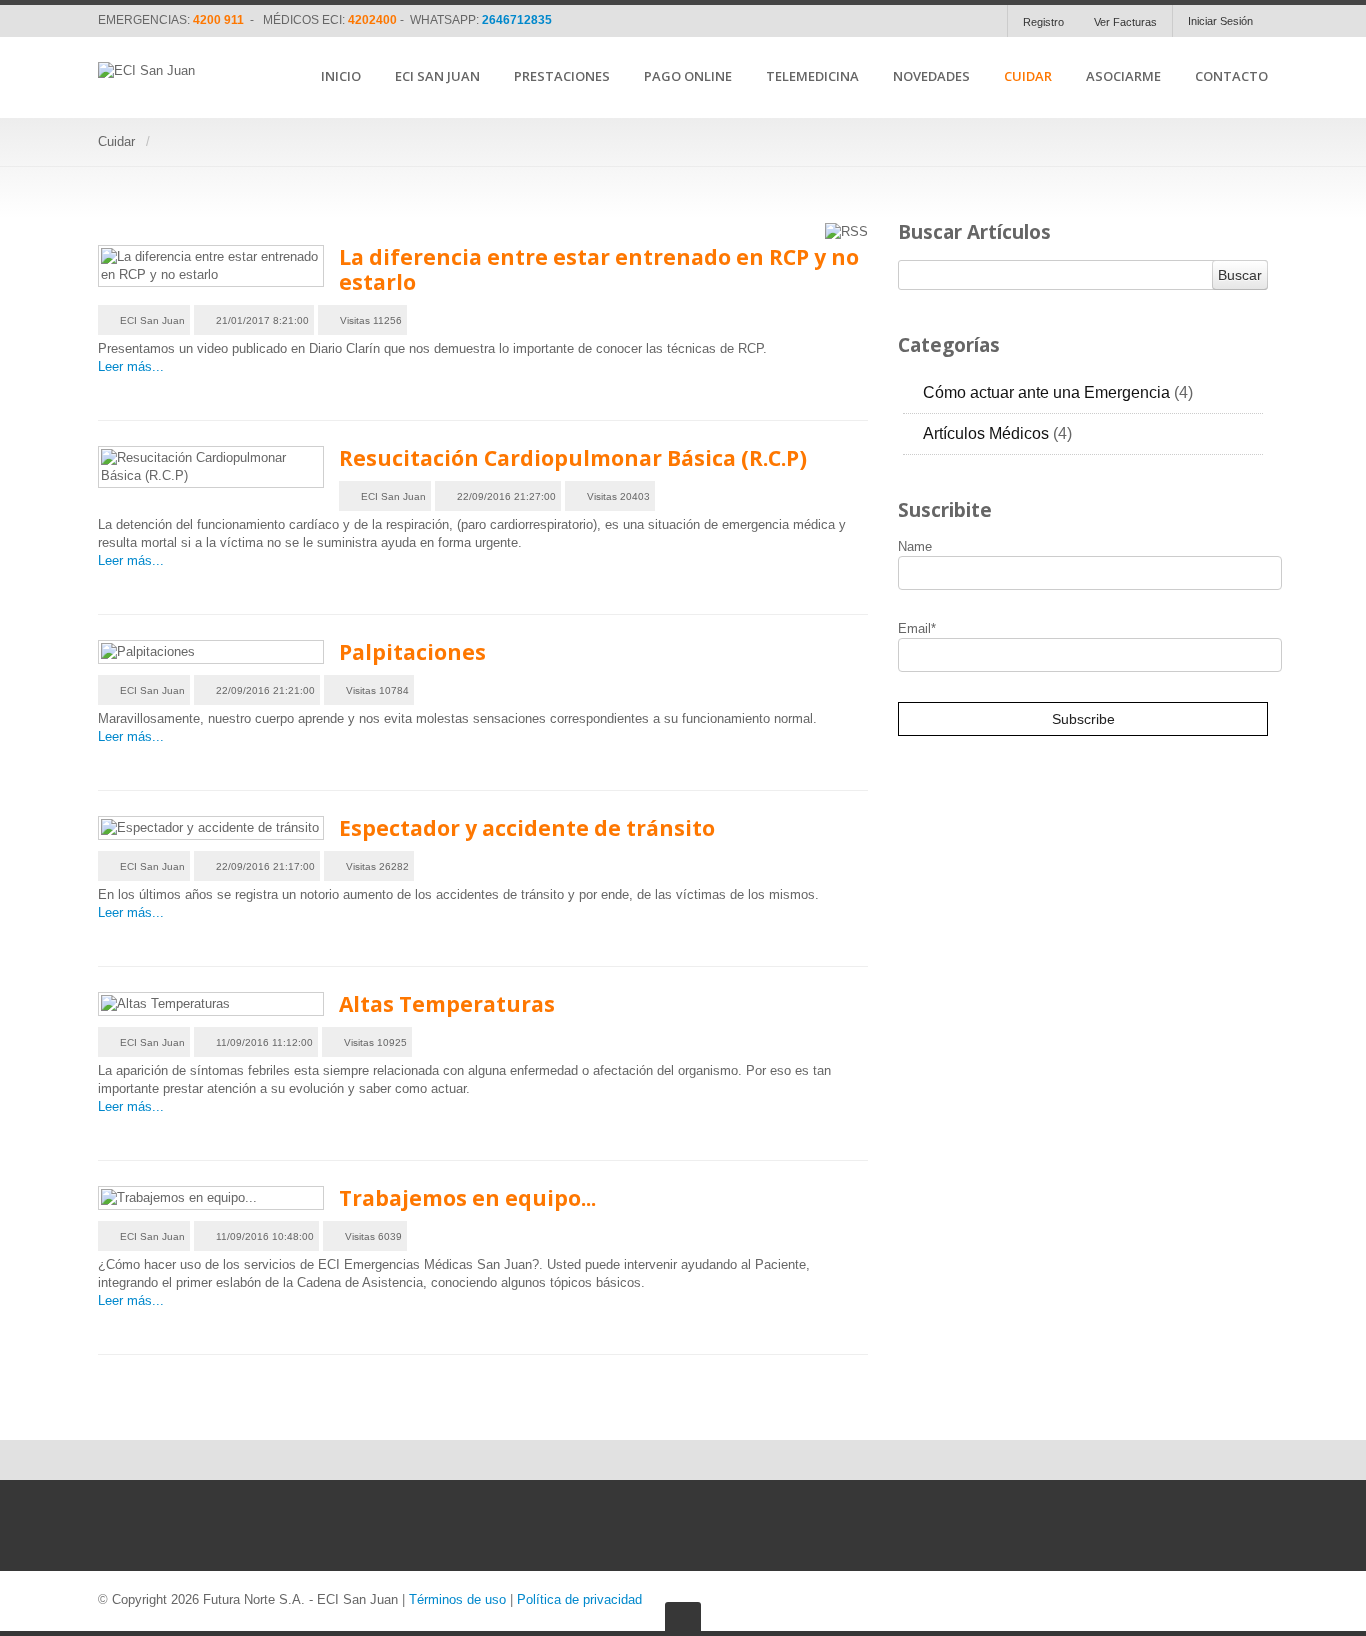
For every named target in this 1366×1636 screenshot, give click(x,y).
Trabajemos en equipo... (467, 1198)
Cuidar (1028, 77)
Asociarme (1123, 77)
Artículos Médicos (997, 433)
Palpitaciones (412, 652)
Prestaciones (562, 77)
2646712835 (517, 20)
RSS (1255, 388)
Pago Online (688, 77)
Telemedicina (812, 77)
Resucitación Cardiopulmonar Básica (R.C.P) (573, 458)
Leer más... (131, 366)
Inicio (341, 77)
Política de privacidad (579, 1599)
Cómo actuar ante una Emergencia (1058, 392)
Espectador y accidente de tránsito (527, 828)
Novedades (931, 77)
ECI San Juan (437, 77)
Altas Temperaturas (447, 1004)
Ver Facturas (1125, 22)
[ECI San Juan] (146, 71)
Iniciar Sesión (1220, 21)
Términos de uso (457, 1599)
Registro (1043, 22)
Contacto (1231, 77)
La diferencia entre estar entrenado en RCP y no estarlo (599, 269)
